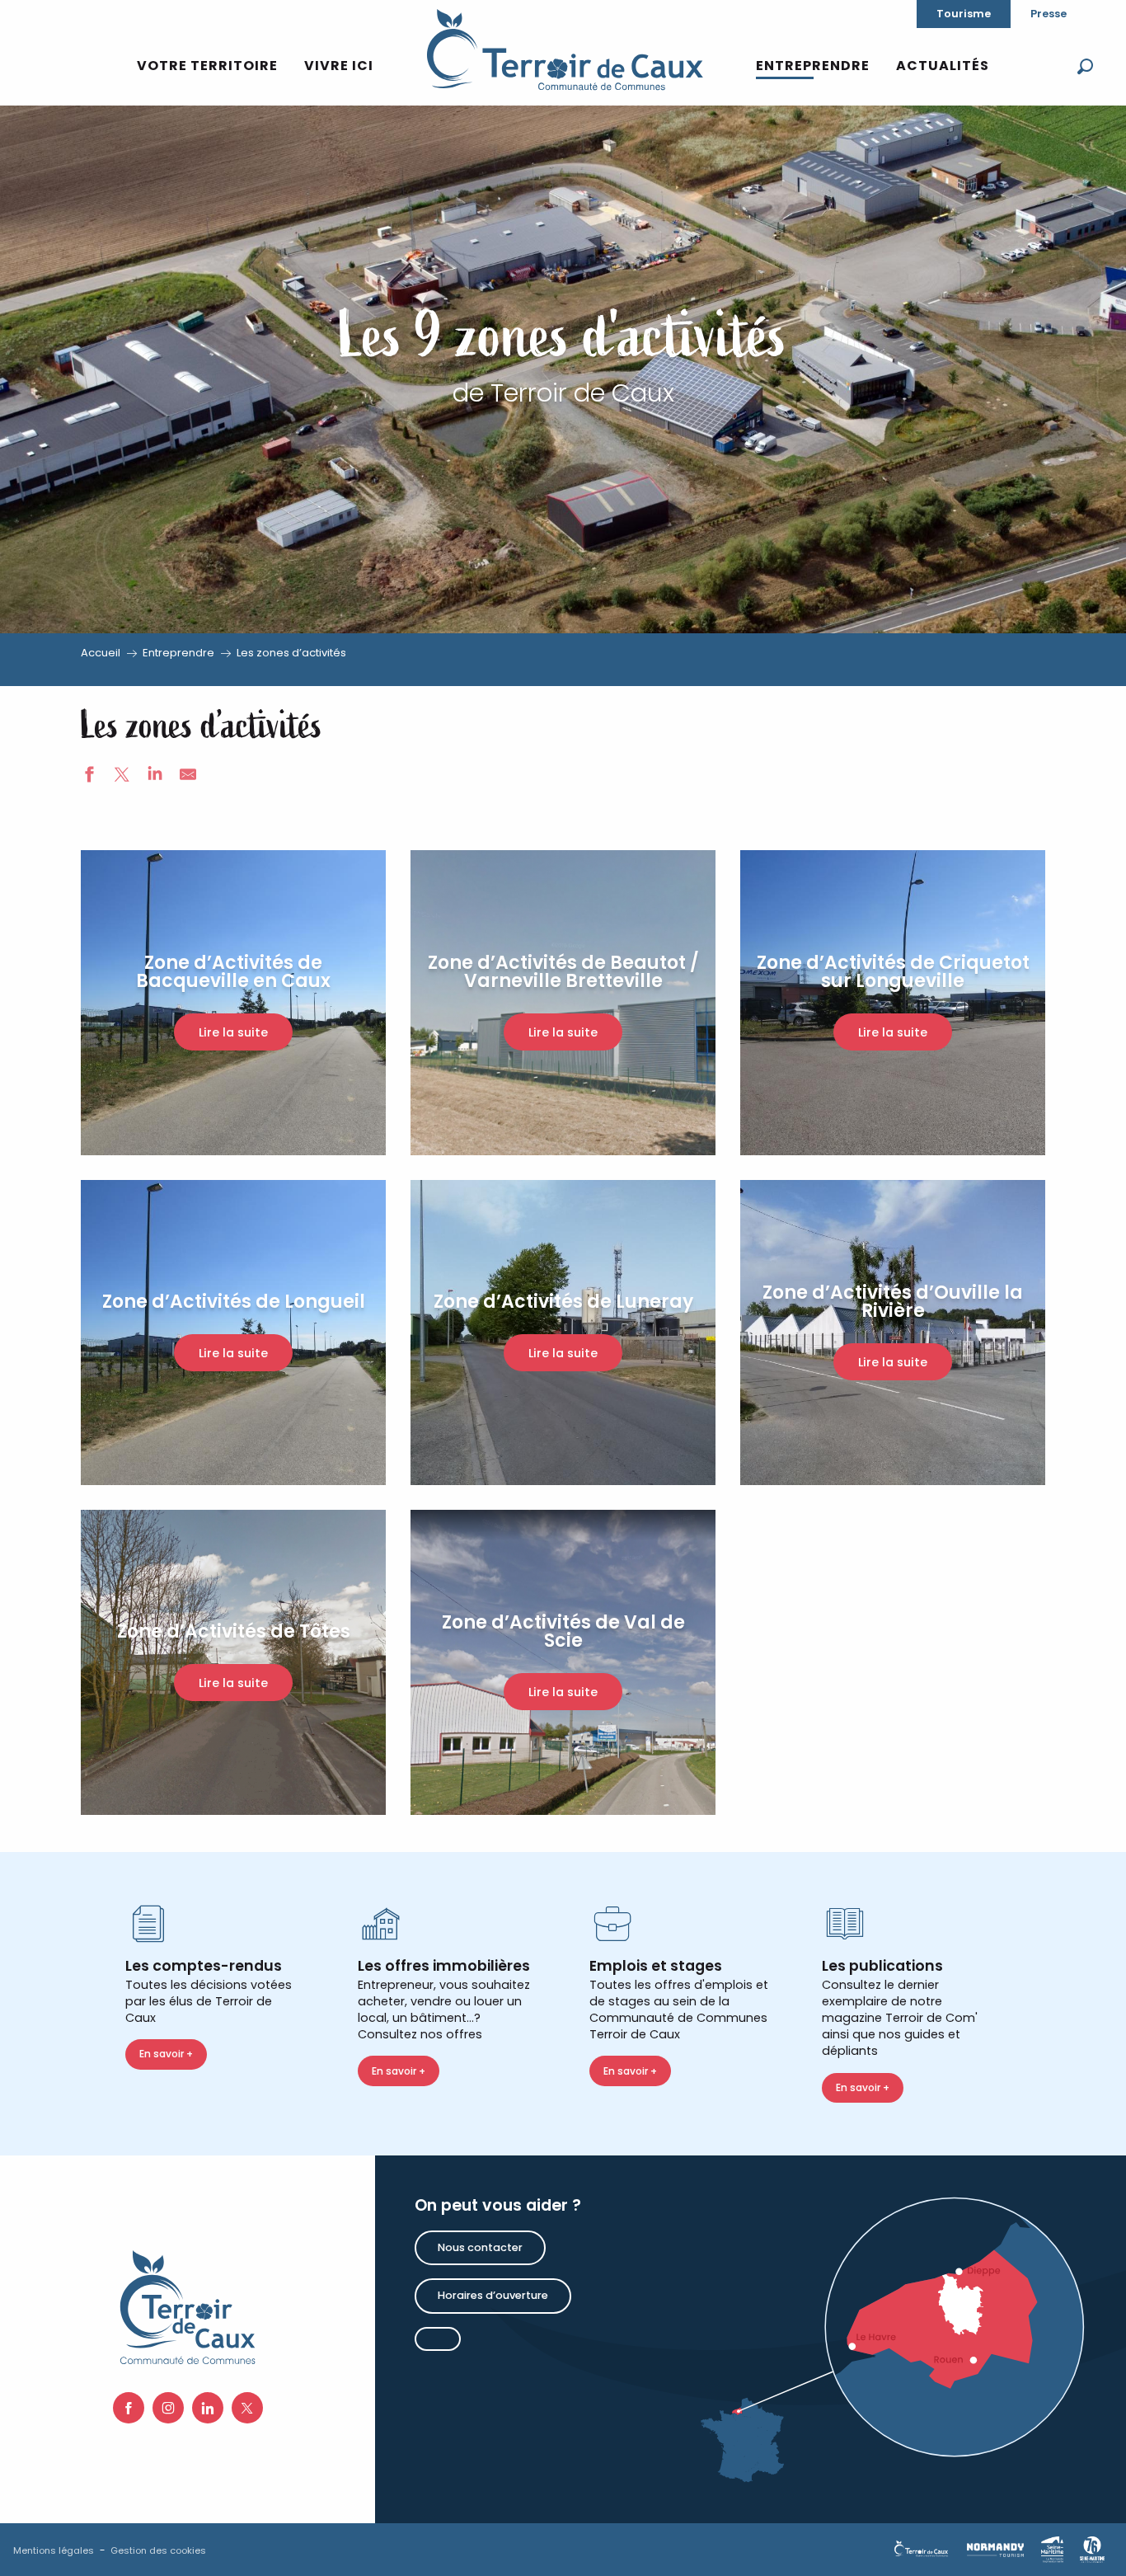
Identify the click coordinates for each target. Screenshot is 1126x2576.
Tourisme (964, 14)
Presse (1049, 14)
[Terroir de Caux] (564, 49)
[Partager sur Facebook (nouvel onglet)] (89, 777)
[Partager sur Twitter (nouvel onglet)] (122, 777)
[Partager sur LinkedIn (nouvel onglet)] (155, 777)
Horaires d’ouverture (493, 2295)
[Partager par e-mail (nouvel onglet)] (188, 777)
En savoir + (166, 2054)
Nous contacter (480, 2247)
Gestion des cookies (158, 2550)
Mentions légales (54, 2550)
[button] (1085, 66)
